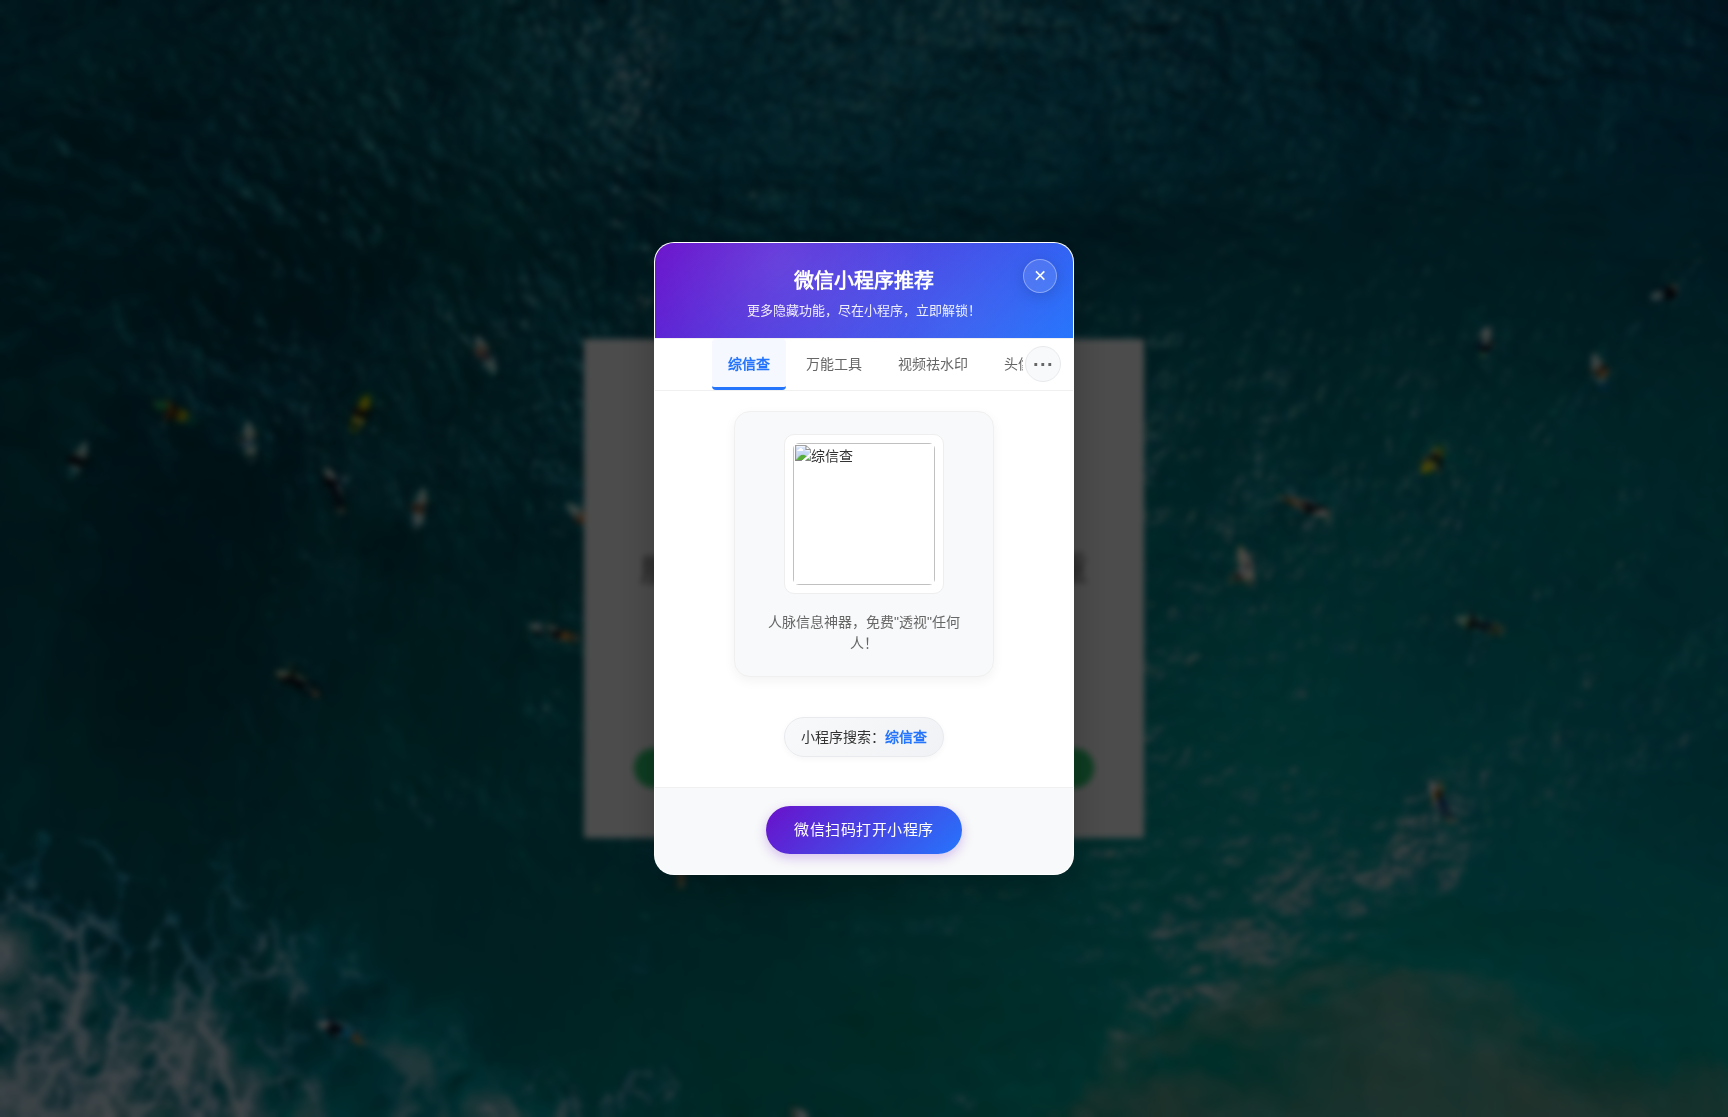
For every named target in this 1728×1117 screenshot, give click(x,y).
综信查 (749, 364)
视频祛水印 (933, 364)
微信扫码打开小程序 (864, 829)
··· (1043, 364)
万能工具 (834, 364)
